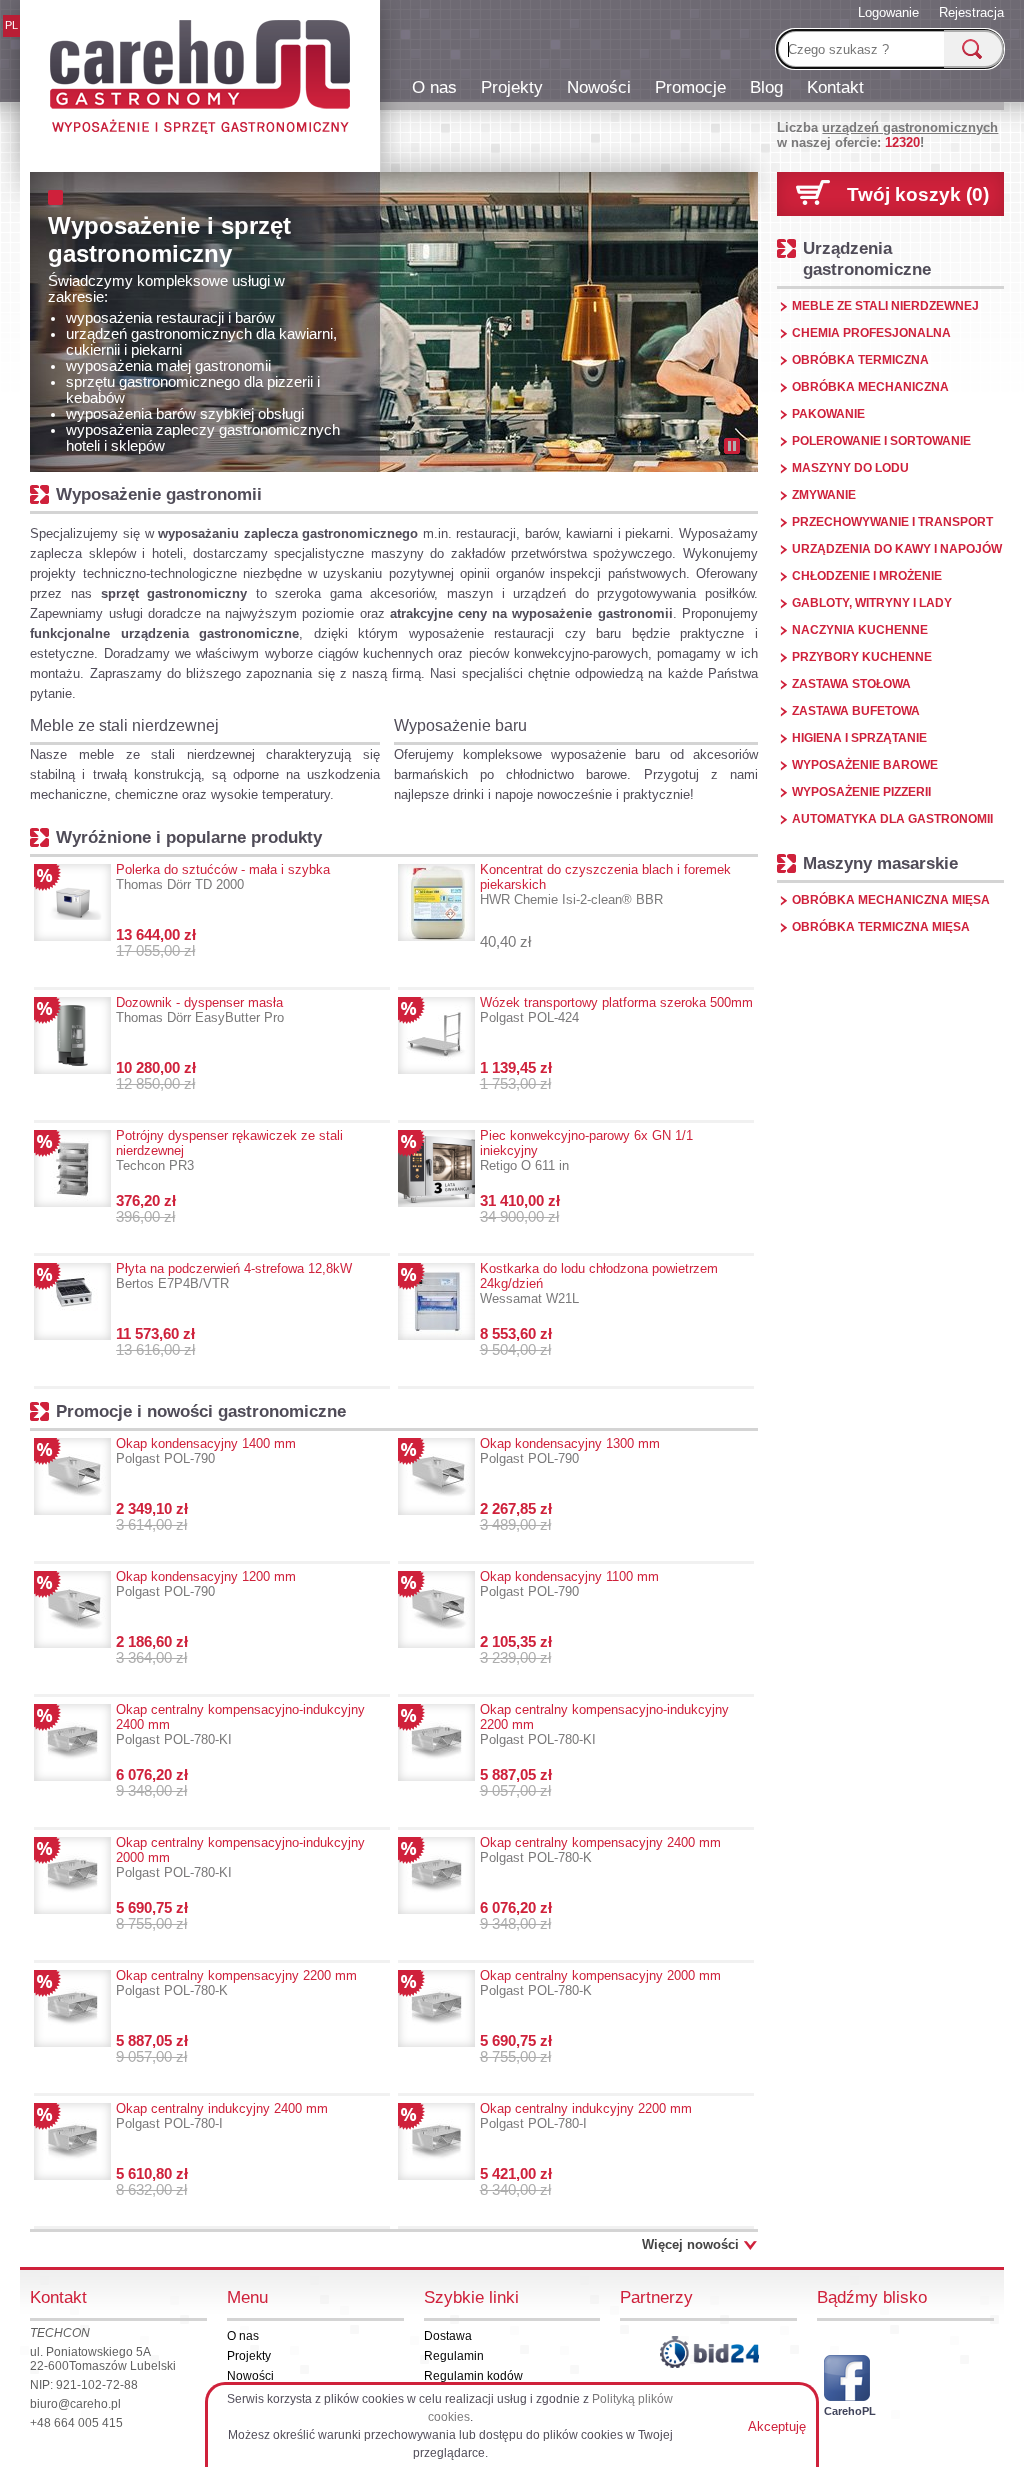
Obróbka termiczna (860, 360)
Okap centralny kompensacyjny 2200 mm (236, 1983)
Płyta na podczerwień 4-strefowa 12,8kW (234, 1276)
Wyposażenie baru (460, 725)
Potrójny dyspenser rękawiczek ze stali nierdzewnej (229, 1150)
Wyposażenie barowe (865, 765)
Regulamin (454, 2356)
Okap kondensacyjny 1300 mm (570, 1451)
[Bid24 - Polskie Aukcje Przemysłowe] (709, 2352)
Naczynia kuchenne (860, 630)
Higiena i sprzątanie (859, 738)
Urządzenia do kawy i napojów (897, 549)
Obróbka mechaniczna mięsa (891, 900)
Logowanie (888, 12)
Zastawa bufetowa (856, 711)
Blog (766, 87)
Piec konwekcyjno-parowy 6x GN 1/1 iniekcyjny (586, 1150)
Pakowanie (828, 414)
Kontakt (835, 87)
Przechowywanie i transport (892, 522)
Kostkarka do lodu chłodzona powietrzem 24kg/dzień (599, 1283)
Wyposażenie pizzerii (861, 792)
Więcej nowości (690, 2244)
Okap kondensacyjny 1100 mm (569, 1584)
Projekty (512, 87)
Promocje (690, 87)
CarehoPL (847, 2411)
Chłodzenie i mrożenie (867, 576)
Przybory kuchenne (862, 657)
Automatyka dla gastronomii (892, 819)
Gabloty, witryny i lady (872, 603)
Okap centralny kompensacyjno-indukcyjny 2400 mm (240, 1724)
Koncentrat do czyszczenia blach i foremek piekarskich (605, 884)
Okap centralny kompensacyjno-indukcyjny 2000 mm (240, 1857)
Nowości (599, 87)
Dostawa (448, 2336)
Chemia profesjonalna (871, 333)
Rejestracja (971, 12)
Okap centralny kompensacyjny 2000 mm (600, 1983)
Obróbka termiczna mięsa (881, 927)
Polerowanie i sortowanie (881, 441)
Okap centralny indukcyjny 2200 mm (586, 2116)
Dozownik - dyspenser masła (200, 1010)
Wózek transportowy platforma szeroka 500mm (616, 1010)
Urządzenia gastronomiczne (867, 258)
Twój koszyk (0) (918, 194)
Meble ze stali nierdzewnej (124, 725)
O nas (434, 87)
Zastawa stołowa (851, 684)
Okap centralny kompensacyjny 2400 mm (600, 1850)
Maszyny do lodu (850, 468)
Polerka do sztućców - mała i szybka (223, 877)
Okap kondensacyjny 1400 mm (206, 1451)
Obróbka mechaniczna (870, 387)
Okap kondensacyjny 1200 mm (206, 1584)
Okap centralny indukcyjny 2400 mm (222, 2116)
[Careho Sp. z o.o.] (200, 80)
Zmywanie (824, 495)
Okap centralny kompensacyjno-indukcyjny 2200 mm (604, 1724)
